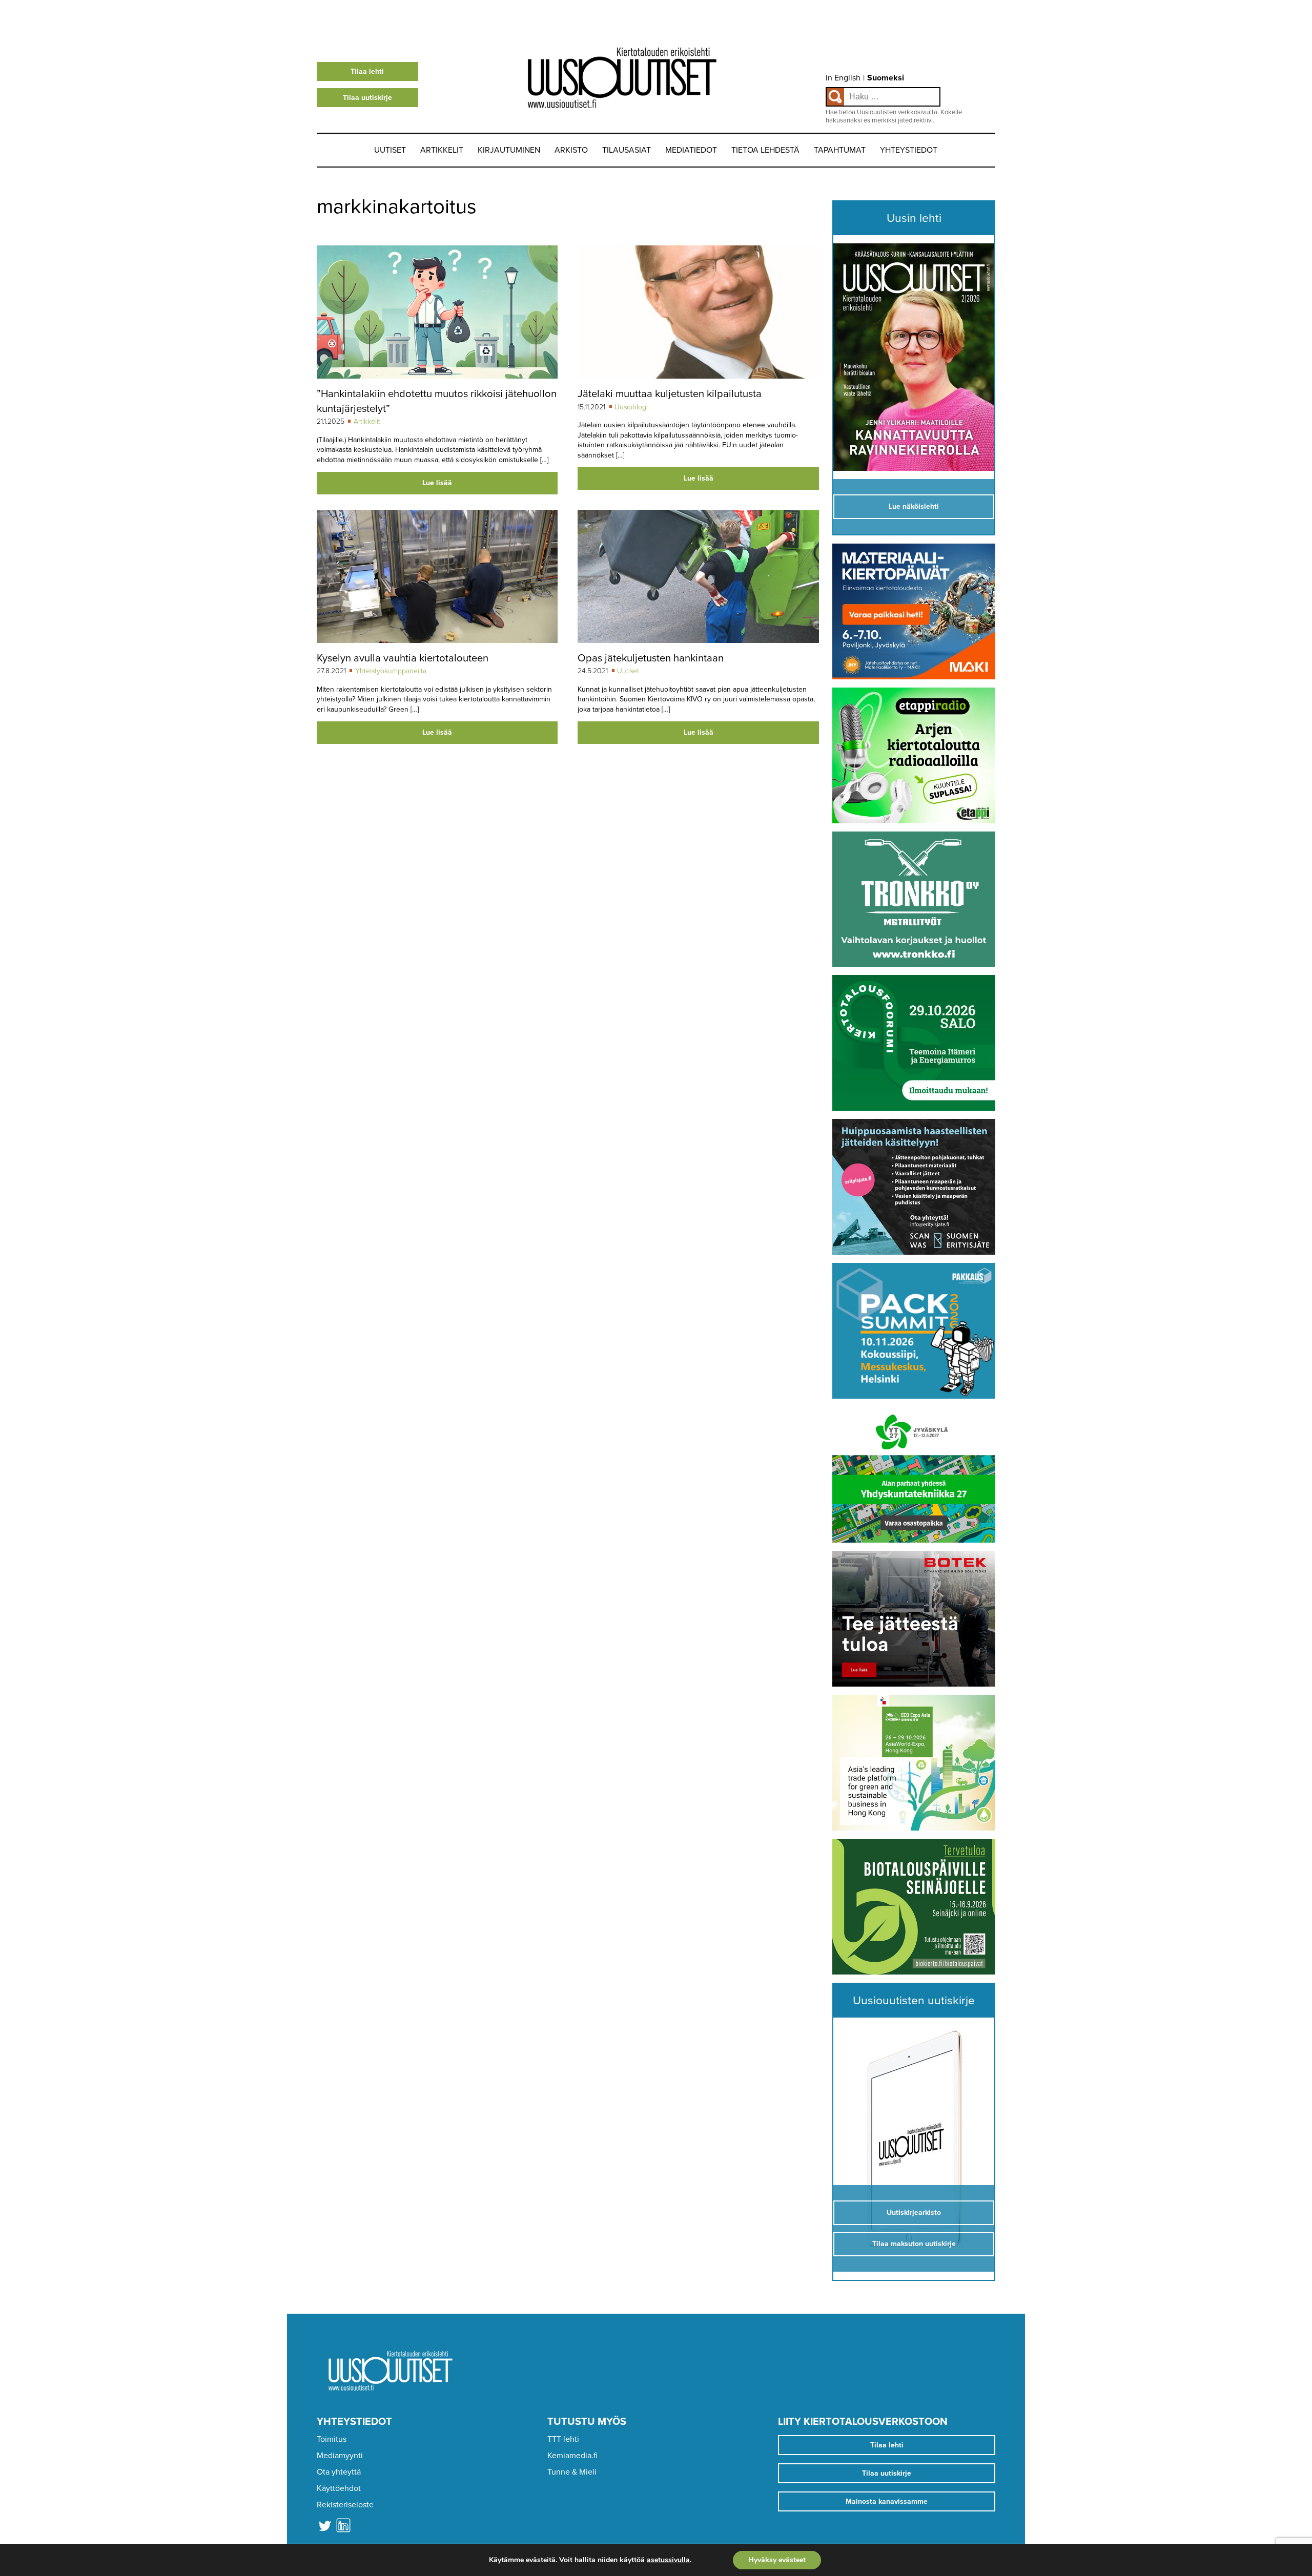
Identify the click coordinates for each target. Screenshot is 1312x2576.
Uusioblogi (631, 407)
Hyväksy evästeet (777, 2560)
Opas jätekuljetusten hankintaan (651, 658)
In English (843, 78)
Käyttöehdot (339, 2488)
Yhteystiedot (909, 150)
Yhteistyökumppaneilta (391, 671)
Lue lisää (437, 483)
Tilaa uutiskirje (367, 98)
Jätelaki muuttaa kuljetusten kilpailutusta (670, 394)
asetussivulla (668, 2560)
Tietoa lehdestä (765, 150)
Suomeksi (886, 78)
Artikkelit (442, 150)
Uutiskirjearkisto (914, 2213)
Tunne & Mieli (572, 2472)
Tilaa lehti (367, 71)
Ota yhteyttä (339, 2472)
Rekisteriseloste (345, 2505)
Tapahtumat (840, 150)
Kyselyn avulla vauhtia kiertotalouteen (403, 658)
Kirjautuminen (509, 150)
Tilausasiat (627, 150)
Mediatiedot (691, 150)
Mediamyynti (340, 2456)
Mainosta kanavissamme (887, 2501)
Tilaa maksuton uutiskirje (914, 2244)
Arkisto (571, 150)
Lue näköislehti (914, 506)
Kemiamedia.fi (572, 2456)
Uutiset (390, 150)
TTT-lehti (563, 2439)
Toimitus (332, 2439)
